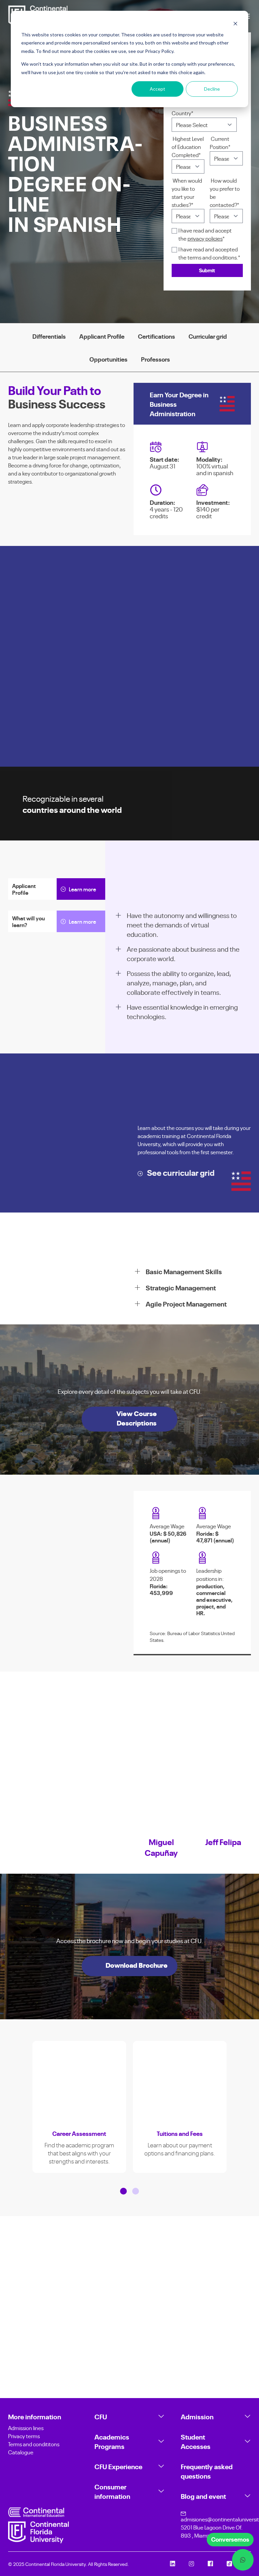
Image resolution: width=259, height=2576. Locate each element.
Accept (157, 89)
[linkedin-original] (173, 2564)
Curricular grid (208, 336)
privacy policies (205, 238)
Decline (212, 89)
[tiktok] (229, 2564)
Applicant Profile (102, 336)
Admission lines (26, 2428)
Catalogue (21, 2452)
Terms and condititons (34, 2444)
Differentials (49, 336)
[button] (123, 2195)
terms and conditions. (212, 257)
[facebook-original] (210, 2564)
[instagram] (192, 2564)
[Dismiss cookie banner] (235, 24)
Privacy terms (24, 2436)
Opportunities (108, 359)
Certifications (156, 336)
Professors (155, 359)
